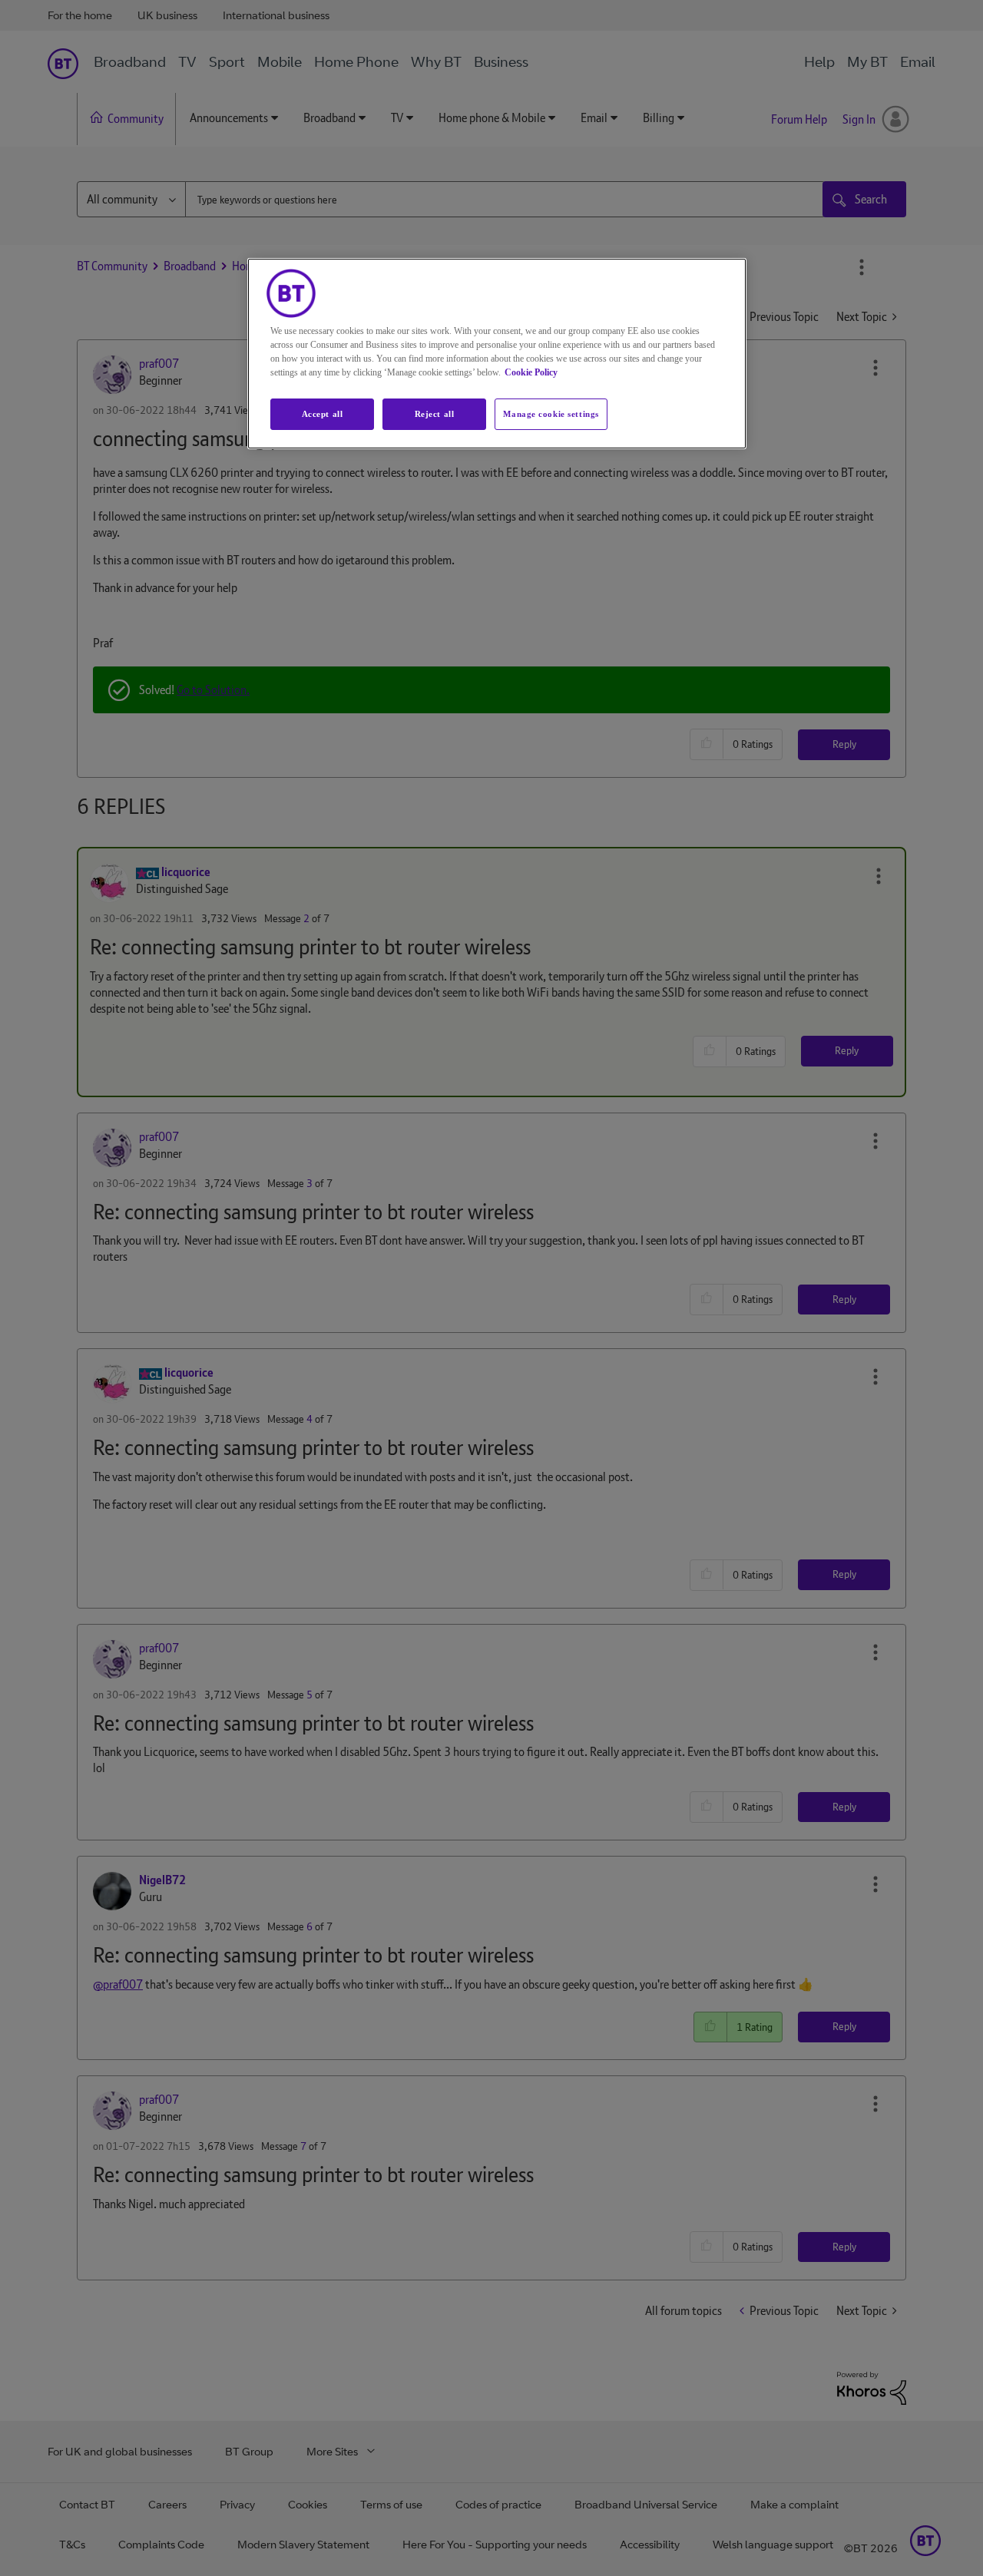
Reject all (435, 414)
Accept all (323, 414)
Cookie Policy (531, 372)
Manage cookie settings (551, 414)
